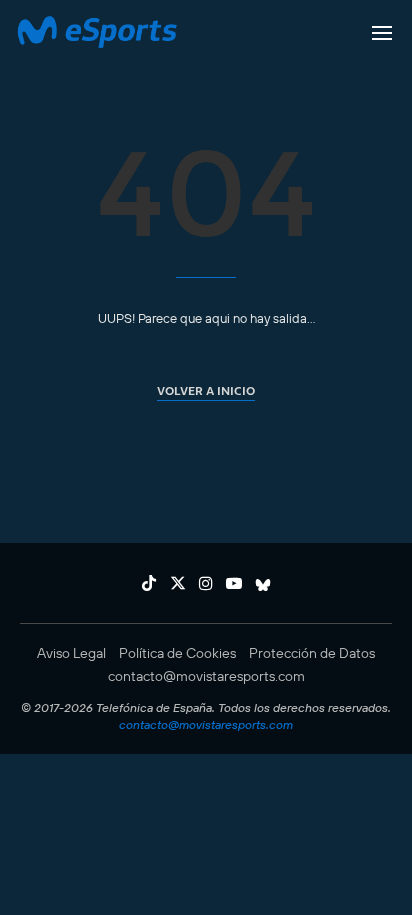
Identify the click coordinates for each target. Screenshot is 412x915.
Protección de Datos (312, 653)
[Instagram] (206, 583)
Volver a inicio (206, 390)
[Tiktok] (149, 583)
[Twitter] (178, 583)
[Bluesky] (263, 583)
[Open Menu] (382, 33)
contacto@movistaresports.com (206, 676)
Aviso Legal (71, 653)
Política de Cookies (177, 653)
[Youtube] (234, 583)
